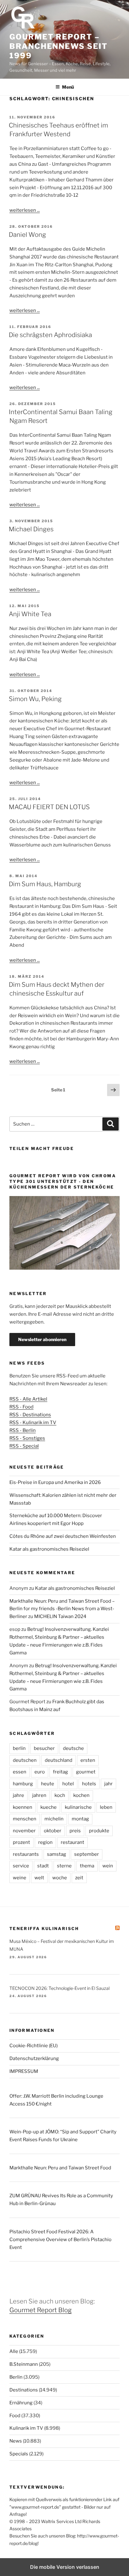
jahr (108, 1784)
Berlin (16, 2377)
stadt (43, 1866)
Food (15, 2416)
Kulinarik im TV (26, 2428)
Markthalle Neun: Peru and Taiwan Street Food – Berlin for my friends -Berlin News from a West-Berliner (62, 1609)
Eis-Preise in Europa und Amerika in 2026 (55, 1482)
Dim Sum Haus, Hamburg (45, 884)
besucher (44, 1748)
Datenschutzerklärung (34, 2058)
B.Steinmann (24, 2364)
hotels (89, 1784)
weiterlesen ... (25, 210)
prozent (21, 1842)
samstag (57, 1854)
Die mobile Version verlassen (65, 2567)
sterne (64, 1866)
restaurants (26, 1854)
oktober (53, 1831)
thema (87, 1866)
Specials (19, 2454)
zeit (79, 1878)
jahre (18, 1795)
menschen (25, 1819)
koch (60, 1795)
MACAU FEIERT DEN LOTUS (49, 807)
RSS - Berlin (23, 1430)
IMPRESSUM (24, 2071)
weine (20, 1878)
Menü (68, 87)
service (21, 1866)
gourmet (86, 1772)
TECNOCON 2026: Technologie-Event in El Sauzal (59, 1988)
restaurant (72, 1842)
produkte (99, 1831)
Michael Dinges (31, 529)
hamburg (23, 1784)
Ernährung (21, 2403)
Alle (14, 2351)
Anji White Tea (30, 614)
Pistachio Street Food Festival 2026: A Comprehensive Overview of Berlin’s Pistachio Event (60, 2240)
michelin (54, 1819)
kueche (49, 1807)
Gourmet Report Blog (41, 2310)
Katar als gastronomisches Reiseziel (49, 1549)
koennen (23, 1807)
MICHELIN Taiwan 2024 (60, 1616)
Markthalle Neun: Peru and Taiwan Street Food (60, 2168)
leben (106, 1807)
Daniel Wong (27, 235)
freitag (60, 1772)
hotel (68, 1784)
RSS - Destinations (30, 1415)
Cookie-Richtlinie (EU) (34, 2046)
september (87, 1854)
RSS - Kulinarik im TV (33, 1423)
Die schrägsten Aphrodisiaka (50, 335)
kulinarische (78, 1807)
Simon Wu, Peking (35, 699)
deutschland (59, 1760)
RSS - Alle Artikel (28, 1399)
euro (40, 1772)
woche (60, 1878)
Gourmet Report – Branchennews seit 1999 (59, 46)
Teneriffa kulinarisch (44, 1928)
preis (75, 1831)
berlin (19, 1748)
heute (48, 1784)
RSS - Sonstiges (27, 1438)
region (45, 1842)
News (16, 2441)
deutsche (73, 1748)
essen (20, 1772)
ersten (88, 1760)
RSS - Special (24, 1446)
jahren (39, 1795)
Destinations (24, 2390)
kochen (81, 1795)
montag (80, 1819)
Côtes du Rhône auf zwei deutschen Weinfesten (63, 1536)
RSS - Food (21, 1407)
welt (39, 1878)
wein (108, 1866)
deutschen (25, 1760)
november (24, 1831)
